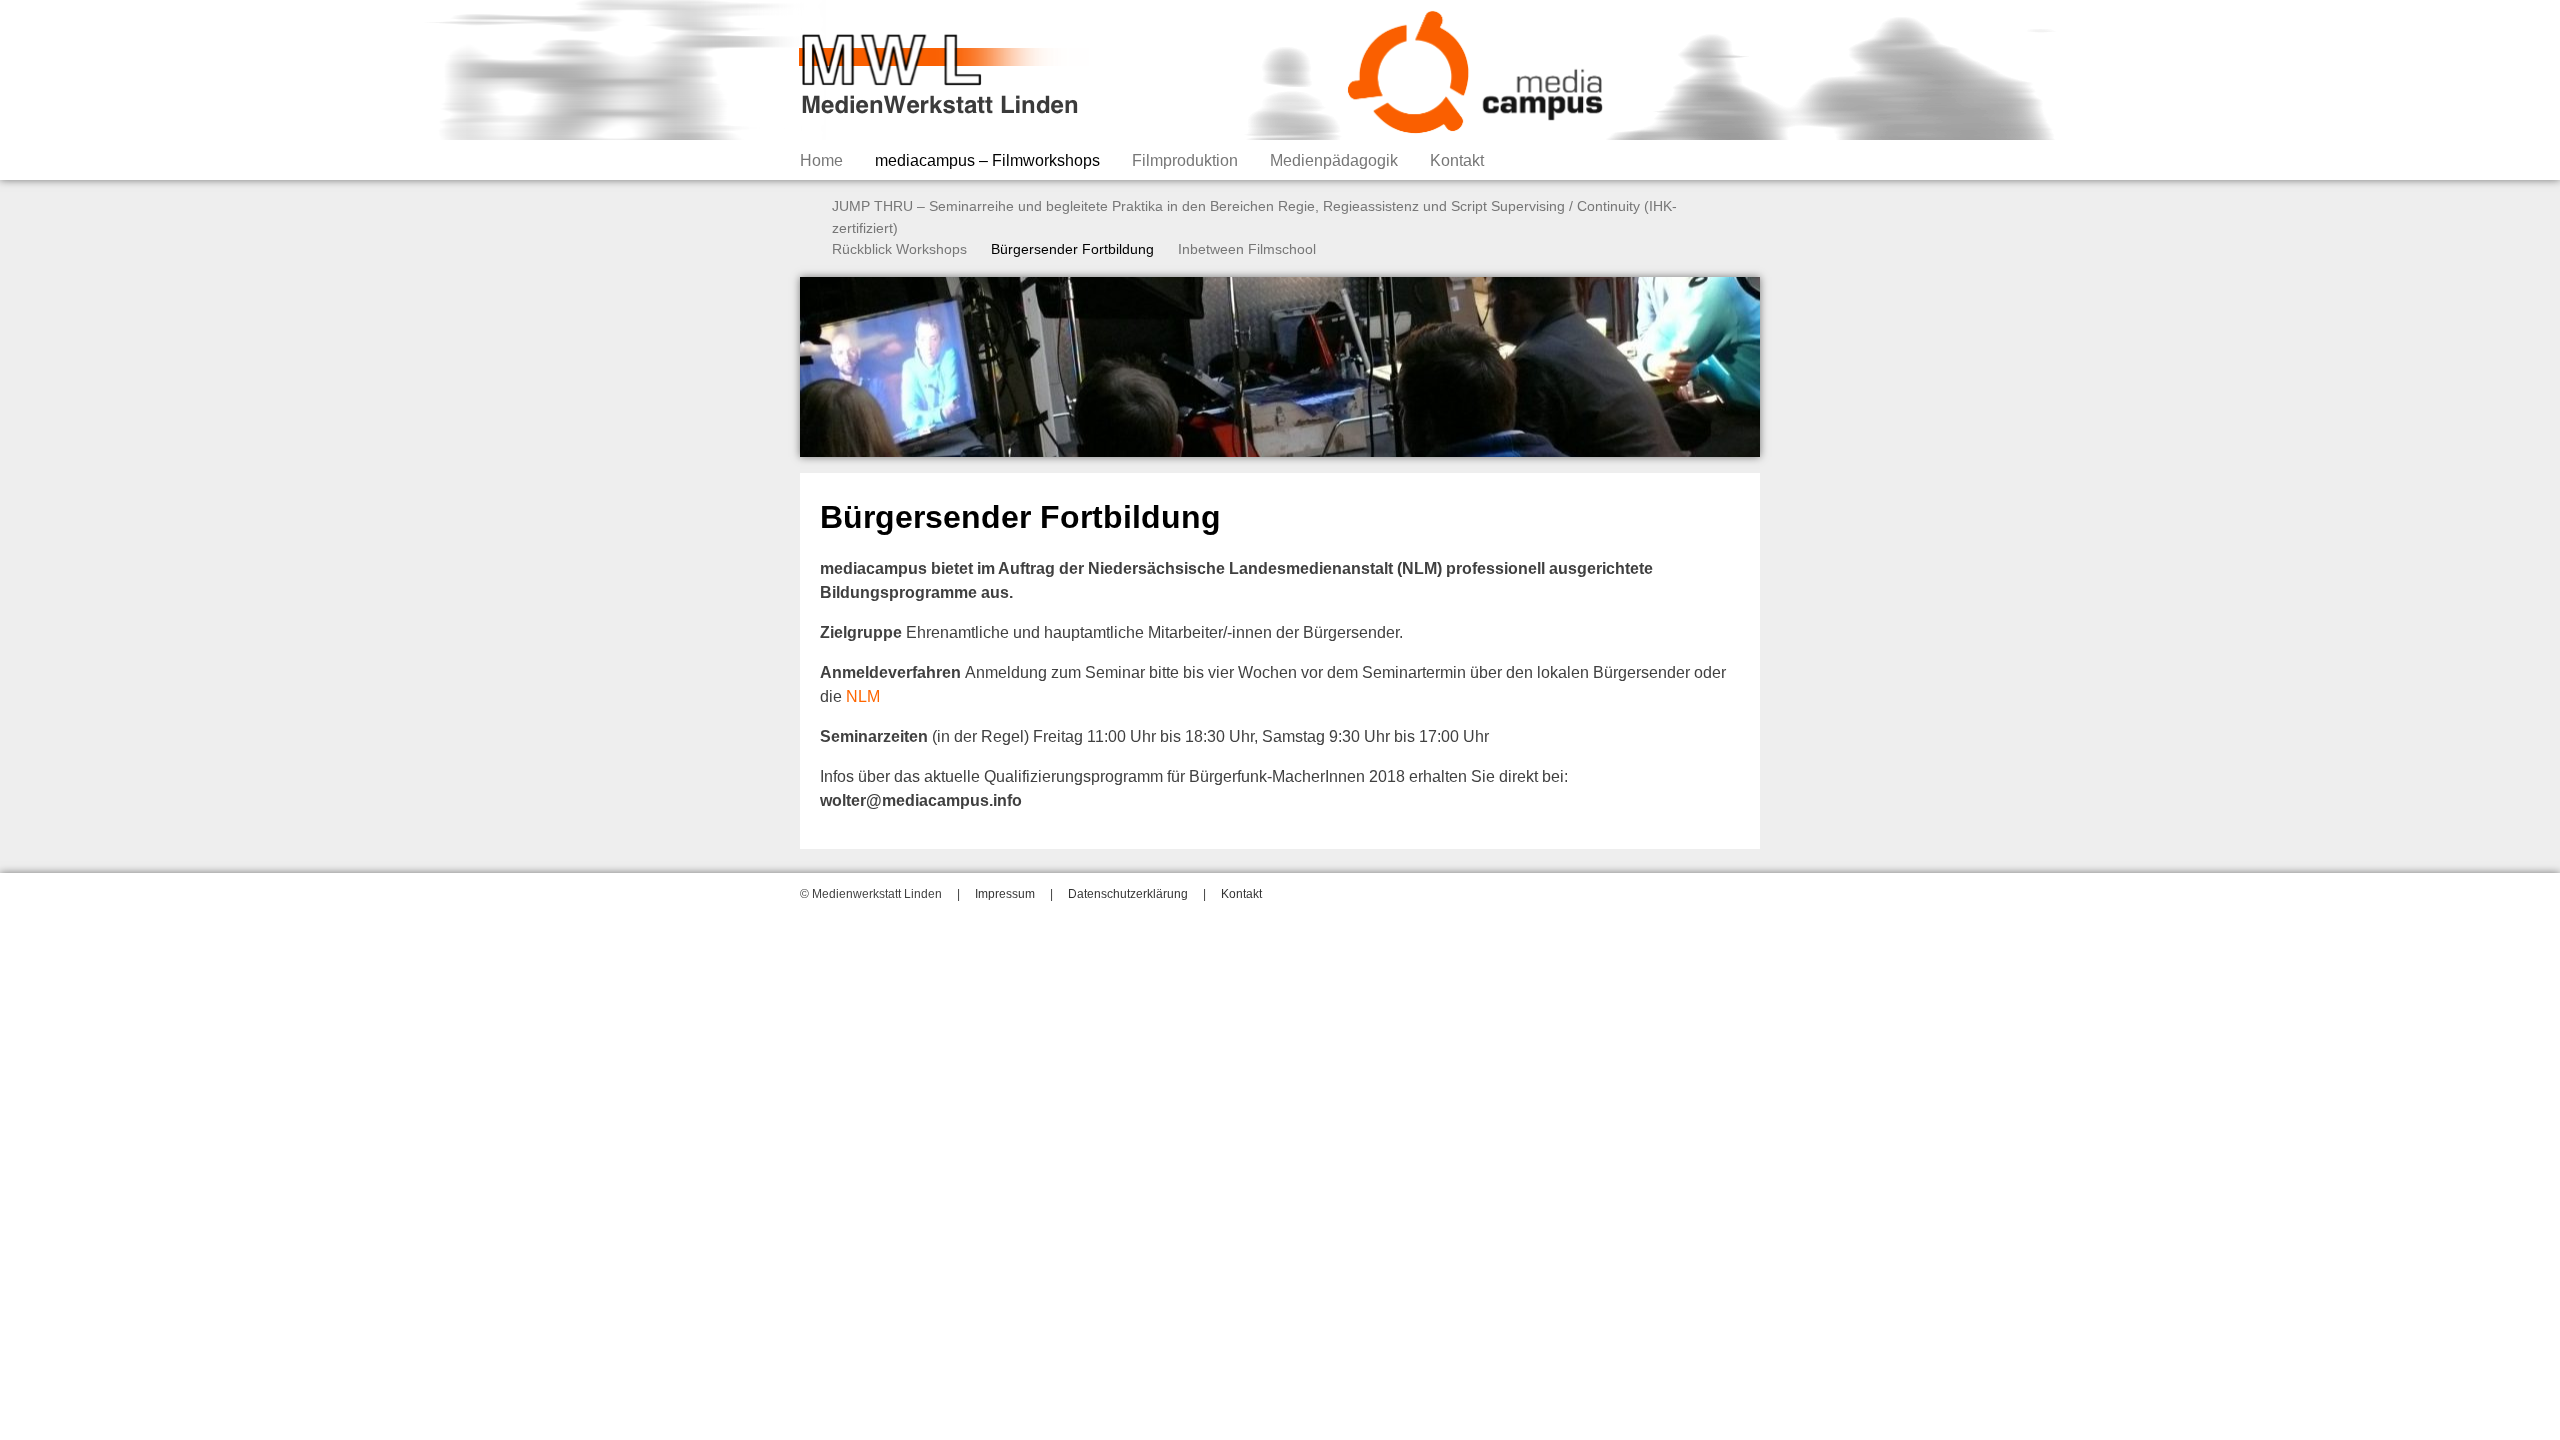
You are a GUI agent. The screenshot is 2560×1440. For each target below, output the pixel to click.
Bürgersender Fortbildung (1072, 249)
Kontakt (1457, 160)
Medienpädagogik (1334, 160)
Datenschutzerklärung (1128, 894)
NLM (863, 696)
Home (821, 160)
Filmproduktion (1185, 160)
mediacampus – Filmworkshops (987, 160)
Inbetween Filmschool (1247, 249)
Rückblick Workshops (899, 249)
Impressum (1005, 894)
